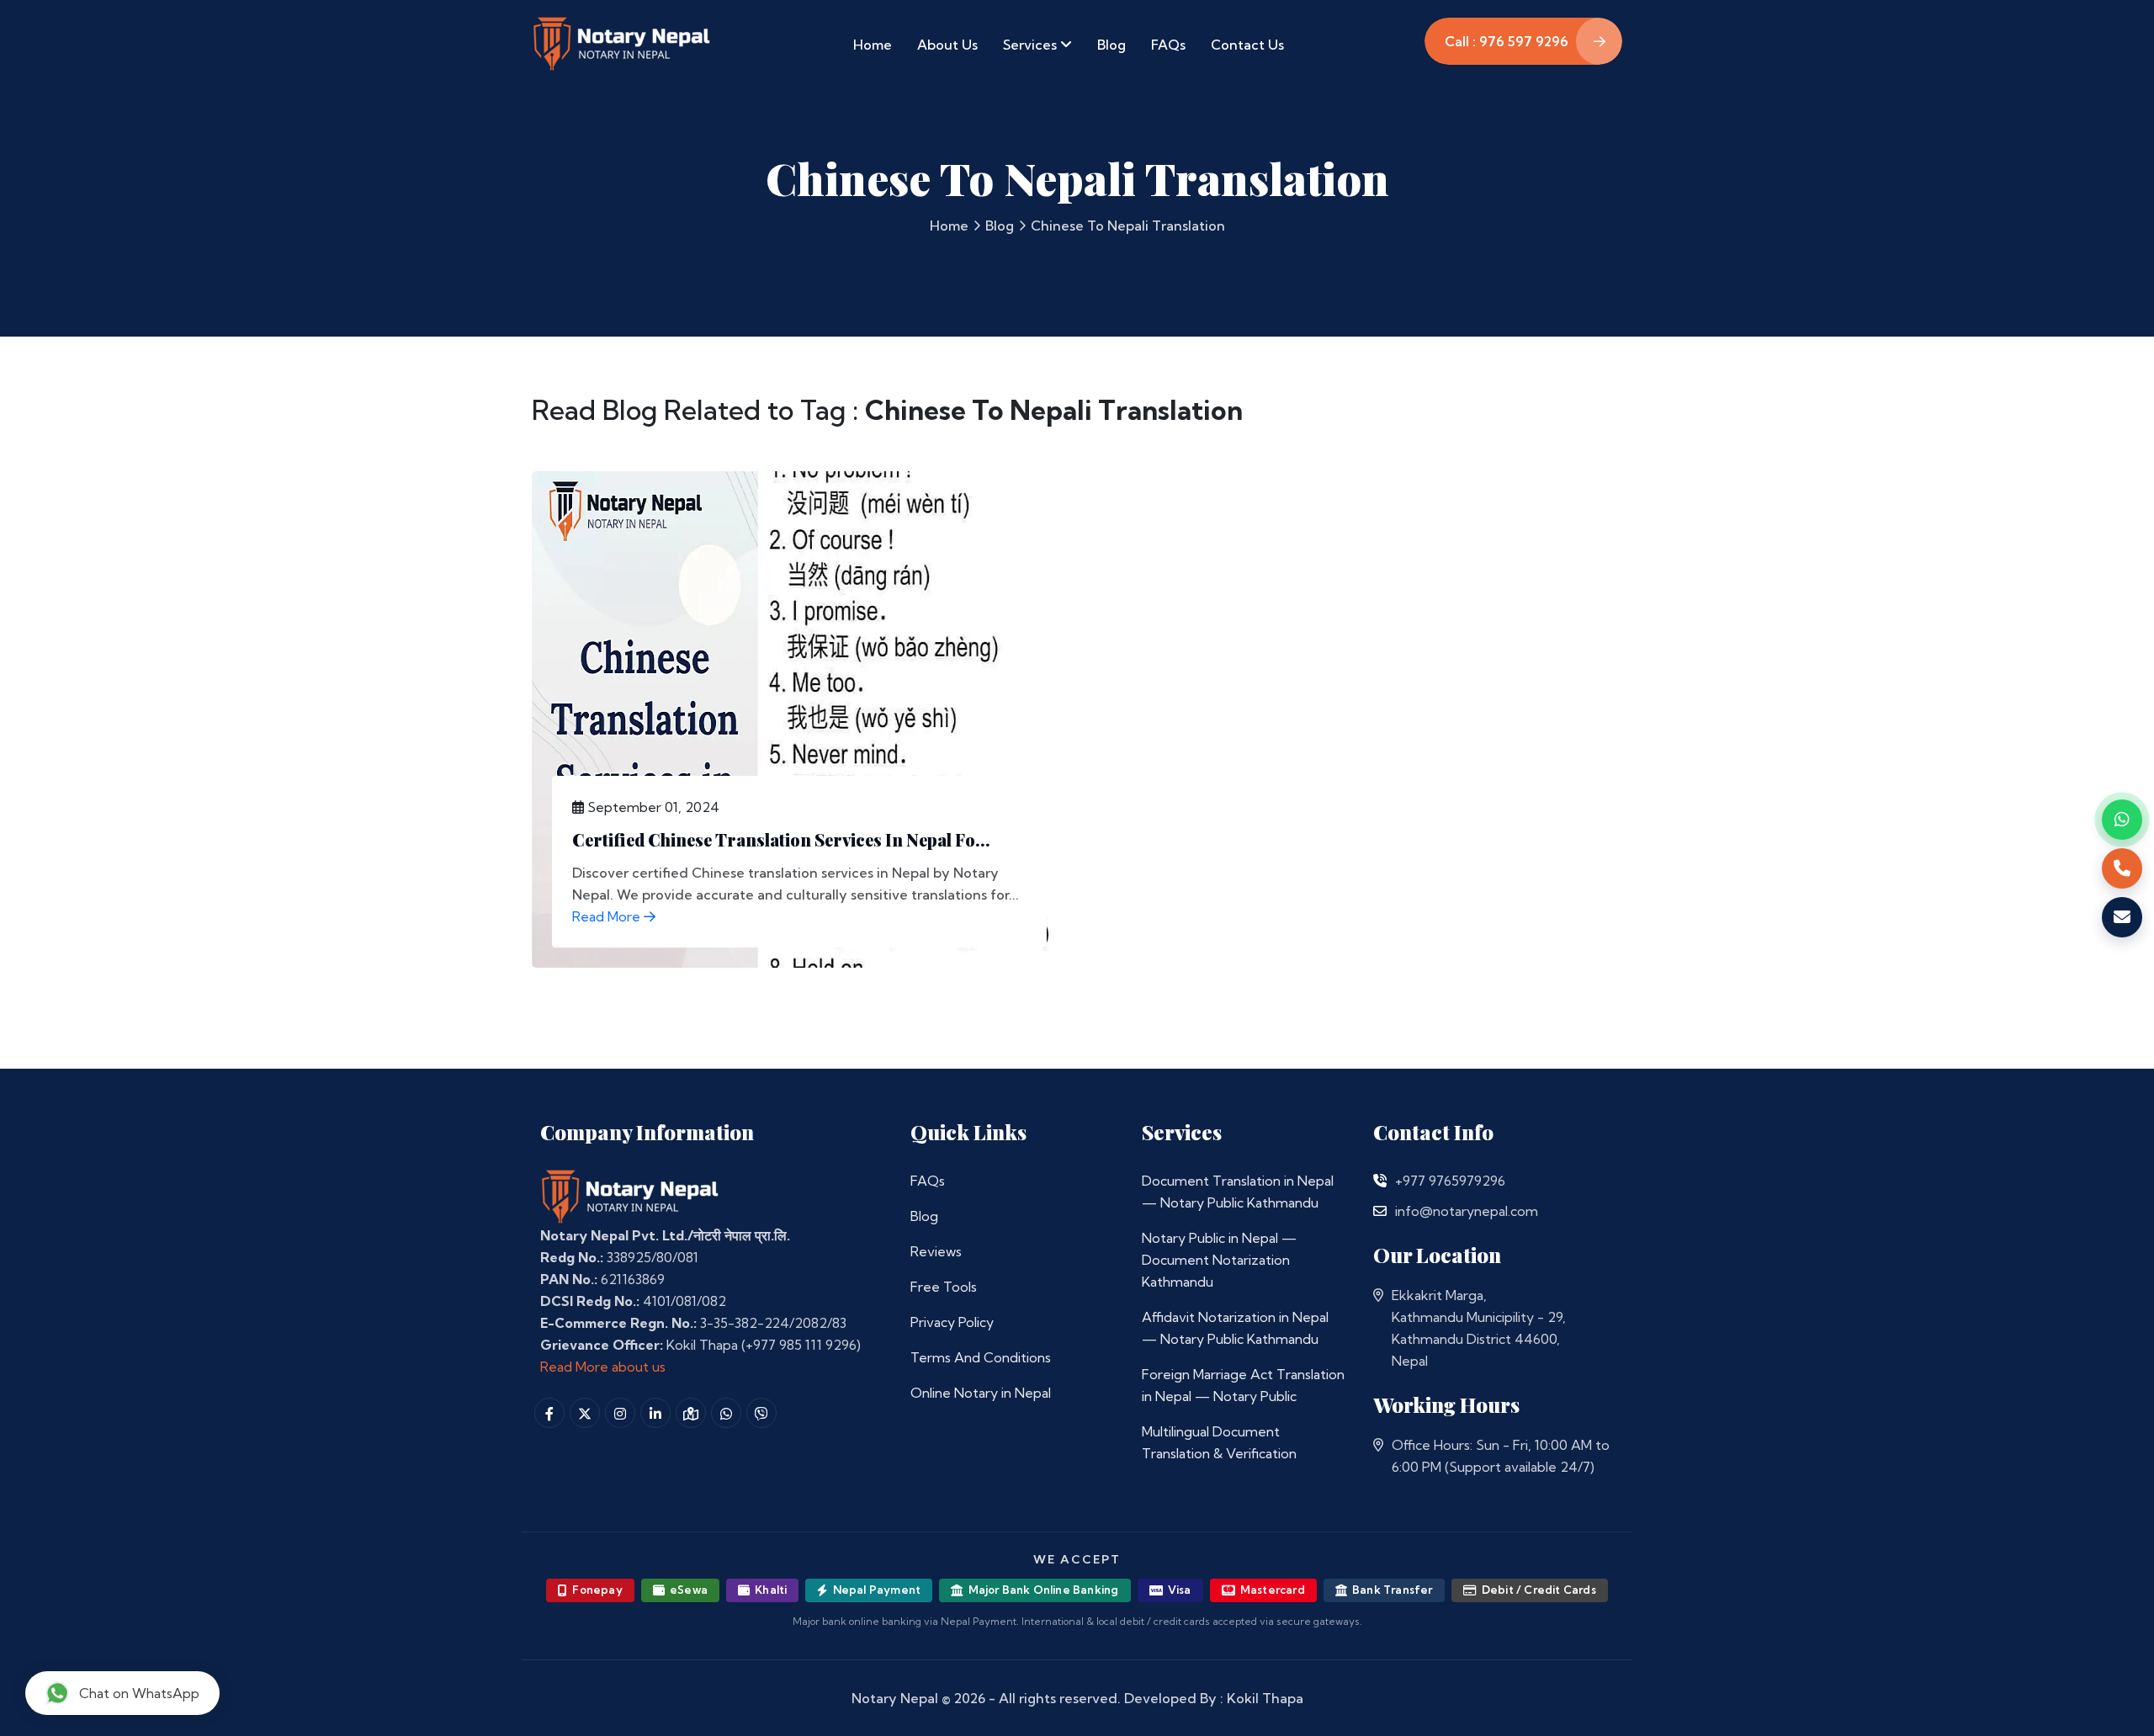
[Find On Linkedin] (655, 1413)
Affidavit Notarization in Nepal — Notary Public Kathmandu (1235, 1328)
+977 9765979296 (1450, 1181)
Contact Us (1247, 45)
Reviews (936, 1251)
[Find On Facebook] (549, 1413)
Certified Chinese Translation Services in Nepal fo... (781, 839)
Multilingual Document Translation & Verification (1219, 1442)
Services (1032, 45)
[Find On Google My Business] (691, 1413)
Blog (1111, 45)
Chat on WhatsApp (139, 1693)
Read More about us (603, 1367)
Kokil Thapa (1265, 1698)
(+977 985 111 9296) (801, 1345)
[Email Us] (1380, 1211)
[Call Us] (1380, 1181)
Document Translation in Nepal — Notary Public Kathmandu (1238, 1192)
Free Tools (944, 1287)
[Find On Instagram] (620, 1413)
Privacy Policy (952, 1322)
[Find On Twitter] (585, 1413)
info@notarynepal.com (1467, 1211)
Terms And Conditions (981, 1357)
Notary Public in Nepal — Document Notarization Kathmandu (1219, 1260)
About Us (947, 45)
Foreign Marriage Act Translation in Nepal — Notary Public (1243, 1385)
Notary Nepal (895, 1698)
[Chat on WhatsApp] (2122, 820)
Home (873, 45)
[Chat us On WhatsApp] (726, 1413)
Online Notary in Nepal (981, 1393)
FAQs (1168, 45)
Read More (608, 916)
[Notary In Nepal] (630, 1196)
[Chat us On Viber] (761, 1413)
